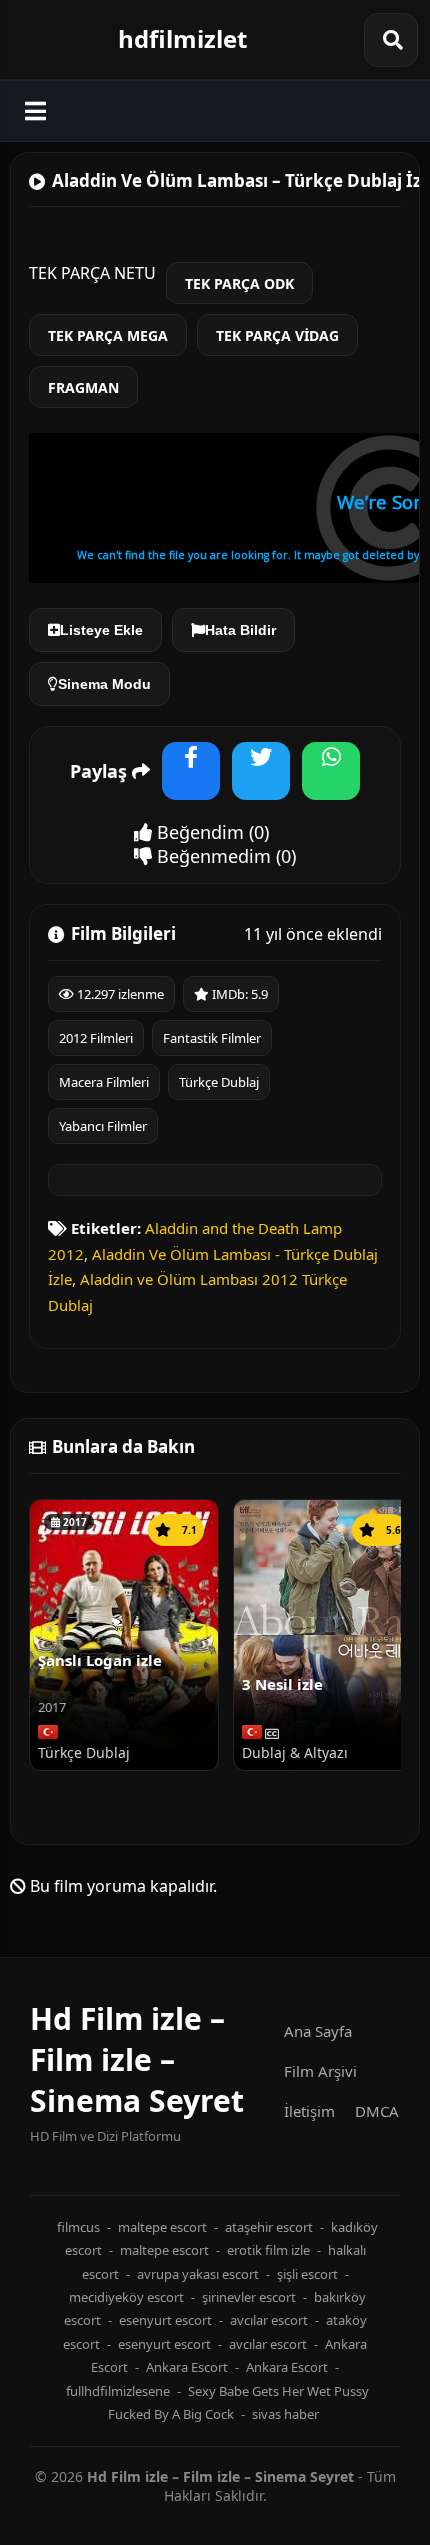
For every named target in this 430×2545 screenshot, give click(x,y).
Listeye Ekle (101, 630)
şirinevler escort (249, 2297)
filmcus (78, 2227)
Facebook (191, 783)
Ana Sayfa (318, 2031)
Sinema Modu (104, 684)
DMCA (377, 2111)
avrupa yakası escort (198, 2274)
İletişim (309, 2111)
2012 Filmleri (96, 1038)
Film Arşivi (320, 2071)
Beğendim (198, 832)
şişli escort (307, 2274)
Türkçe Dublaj (219, 1082)
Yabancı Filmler (103, 1126)
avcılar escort (269, 2320)
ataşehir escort (269, 2227)
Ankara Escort (187, 2367)
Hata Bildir (240, 630)
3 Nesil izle (282, 1684)
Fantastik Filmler (212, 1038)
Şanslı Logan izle (100, 1660)
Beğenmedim (211, 856)
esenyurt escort (165, 2320)
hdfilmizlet (182, 38)
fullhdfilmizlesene (118, 2391)
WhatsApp (331, 783)
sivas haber (285, 2414)
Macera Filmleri (104, 1082)
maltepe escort (162, 2227)
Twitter (261, 783)
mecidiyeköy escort (126, 2297)
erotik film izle (268, 2250)
